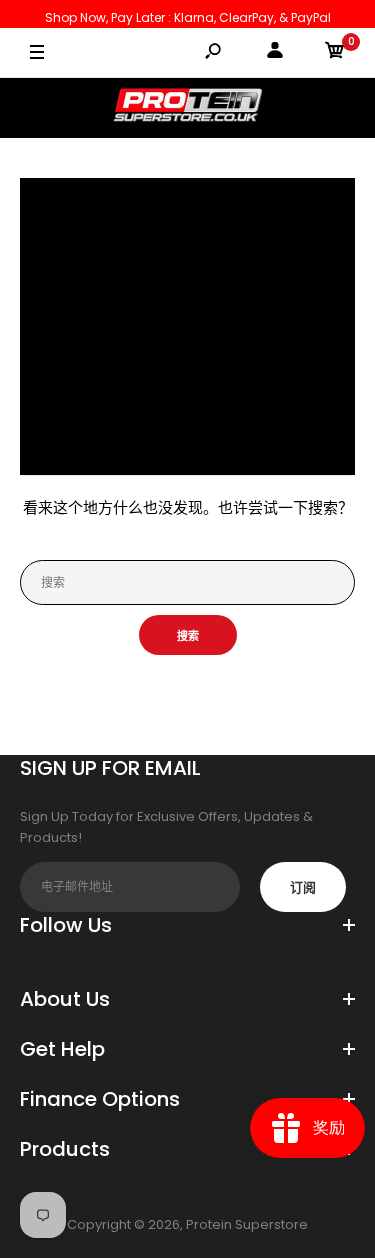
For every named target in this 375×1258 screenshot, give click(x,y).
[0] (335, 53)
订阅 (303, 887)
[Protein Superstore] (188, 108)
